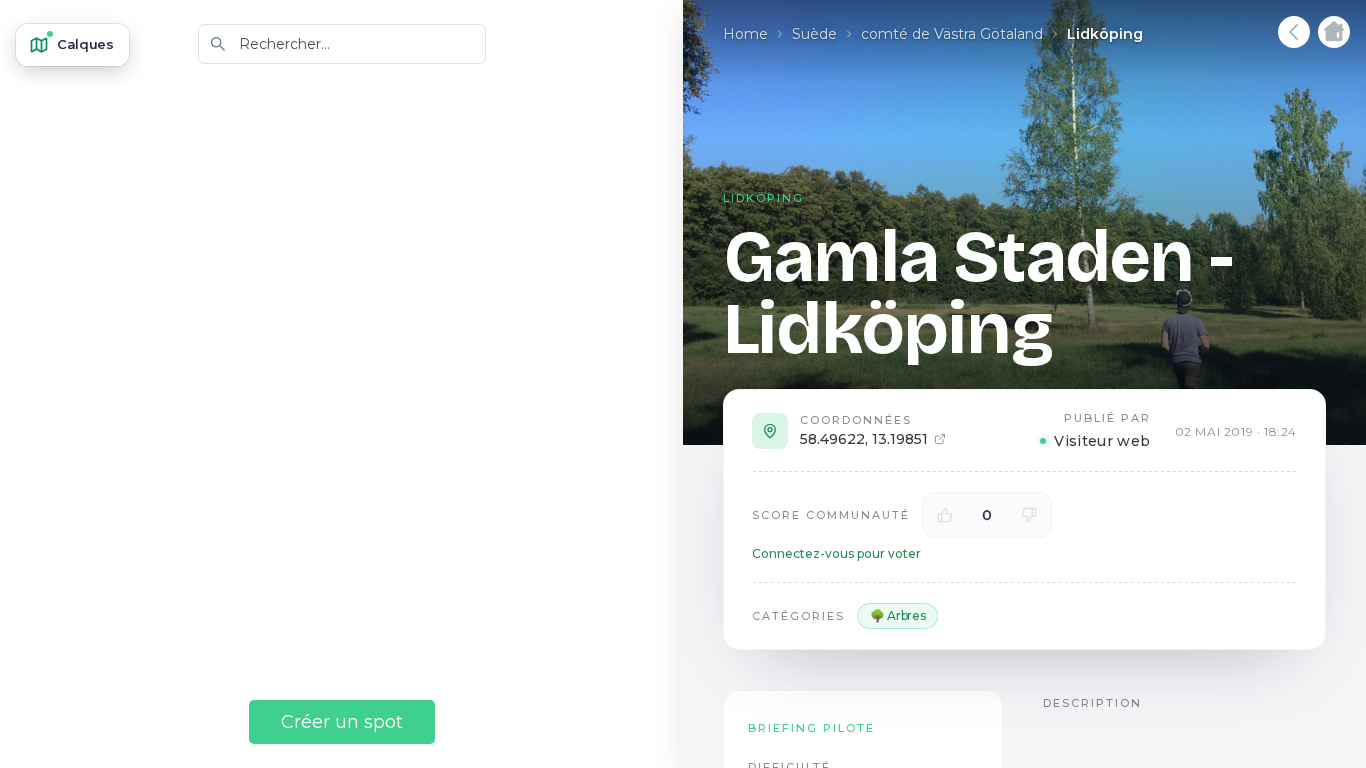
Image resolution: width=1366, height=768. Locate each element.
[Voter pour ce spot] (945, 515)
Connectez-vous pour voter (836, 553)
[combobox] (342, 44)
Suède (814, 34)
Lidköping (1105, 34)
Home (745, 34)
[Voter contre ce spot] (1029, 515)
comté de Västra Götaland (952, 34)
